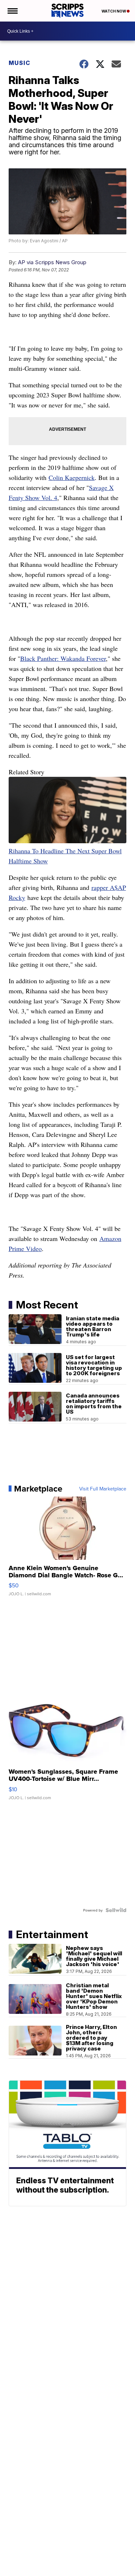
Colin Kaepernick (72, 477)
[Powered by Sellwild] (116, 1910)
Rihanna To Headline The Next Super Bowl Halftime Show (65, 856)
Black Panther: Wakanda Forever (63, 658)
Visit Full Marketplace (103, 1489)
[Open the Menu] (12, 11)
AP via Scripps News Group (52, 262)
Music (19, 63)
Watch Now (114, 11)
